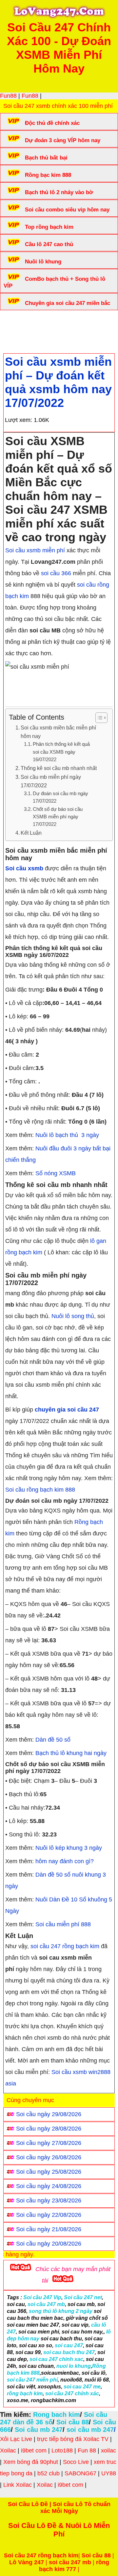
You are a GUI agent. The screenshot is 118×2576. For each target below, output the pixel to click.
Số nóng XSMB (56, 1173)
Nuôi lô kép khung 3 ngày (69, 1848)
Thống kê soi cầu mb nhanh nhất (59, 768)
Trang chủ (23, 323)
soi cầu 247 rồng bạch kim (65, 1946)
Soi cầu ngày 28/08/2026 (49, 2129)
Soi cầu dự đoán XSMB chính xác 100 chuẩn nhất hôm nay (58, 326)
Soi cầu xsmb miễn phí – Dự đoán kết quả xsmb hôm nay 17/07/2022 (58, 382)
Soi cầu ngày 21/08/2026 (49, 2229)
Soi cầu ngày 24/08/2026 (49, 2186)
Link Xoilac (18, 2485)
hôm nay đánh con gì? (65, 1861)
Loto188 (62, 2451)
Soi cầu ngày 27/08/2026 (49, 2143)
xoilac (108, 2451)
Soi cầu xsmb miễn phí (35, 550)
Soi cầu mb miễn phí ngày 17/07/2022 (51, 781)
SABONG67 (80, 2473)
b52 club (49, 2473)
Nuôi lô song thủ (73, 1316)
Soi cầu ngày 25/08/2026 (49, 2172)
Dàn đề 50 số (53, 1740)
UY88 (109, 2473)
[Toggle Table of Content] (98, 718)
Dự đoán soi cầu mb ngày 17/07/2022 (60, 797)
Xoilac (8, 2451)
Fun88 (8, 96)
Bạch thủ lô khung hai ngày (71, 1753)
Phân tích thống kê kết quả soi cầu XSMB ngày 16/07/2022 (61, 752)
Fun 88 (87, 2451)
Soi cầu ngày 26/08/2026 (49, 2157)
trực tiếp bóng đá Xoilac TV (73, 2439)
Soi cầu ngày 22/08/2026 (49, 2215)
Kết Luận (31, 833)
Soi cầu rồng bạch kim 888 (40, 1490)
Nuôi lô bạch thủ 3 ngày (67, 1135)
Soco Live (76, 2462)
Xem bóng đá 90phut (31, 2462)
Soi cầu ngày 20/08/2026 (49, 2244)
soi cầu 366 (56, 573)
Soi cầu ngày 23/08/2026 (49, 2200)
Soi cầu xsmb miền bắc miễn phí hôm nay (58, 732)
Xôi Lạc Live (16, 2439)
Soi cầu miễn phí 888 (63, 1924)
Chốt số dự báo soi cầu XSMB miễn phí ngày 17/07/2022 (58, 817)
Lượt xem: (19, 420)
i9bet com (34, 2451)
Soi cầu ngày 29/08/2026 (49, 2114)
